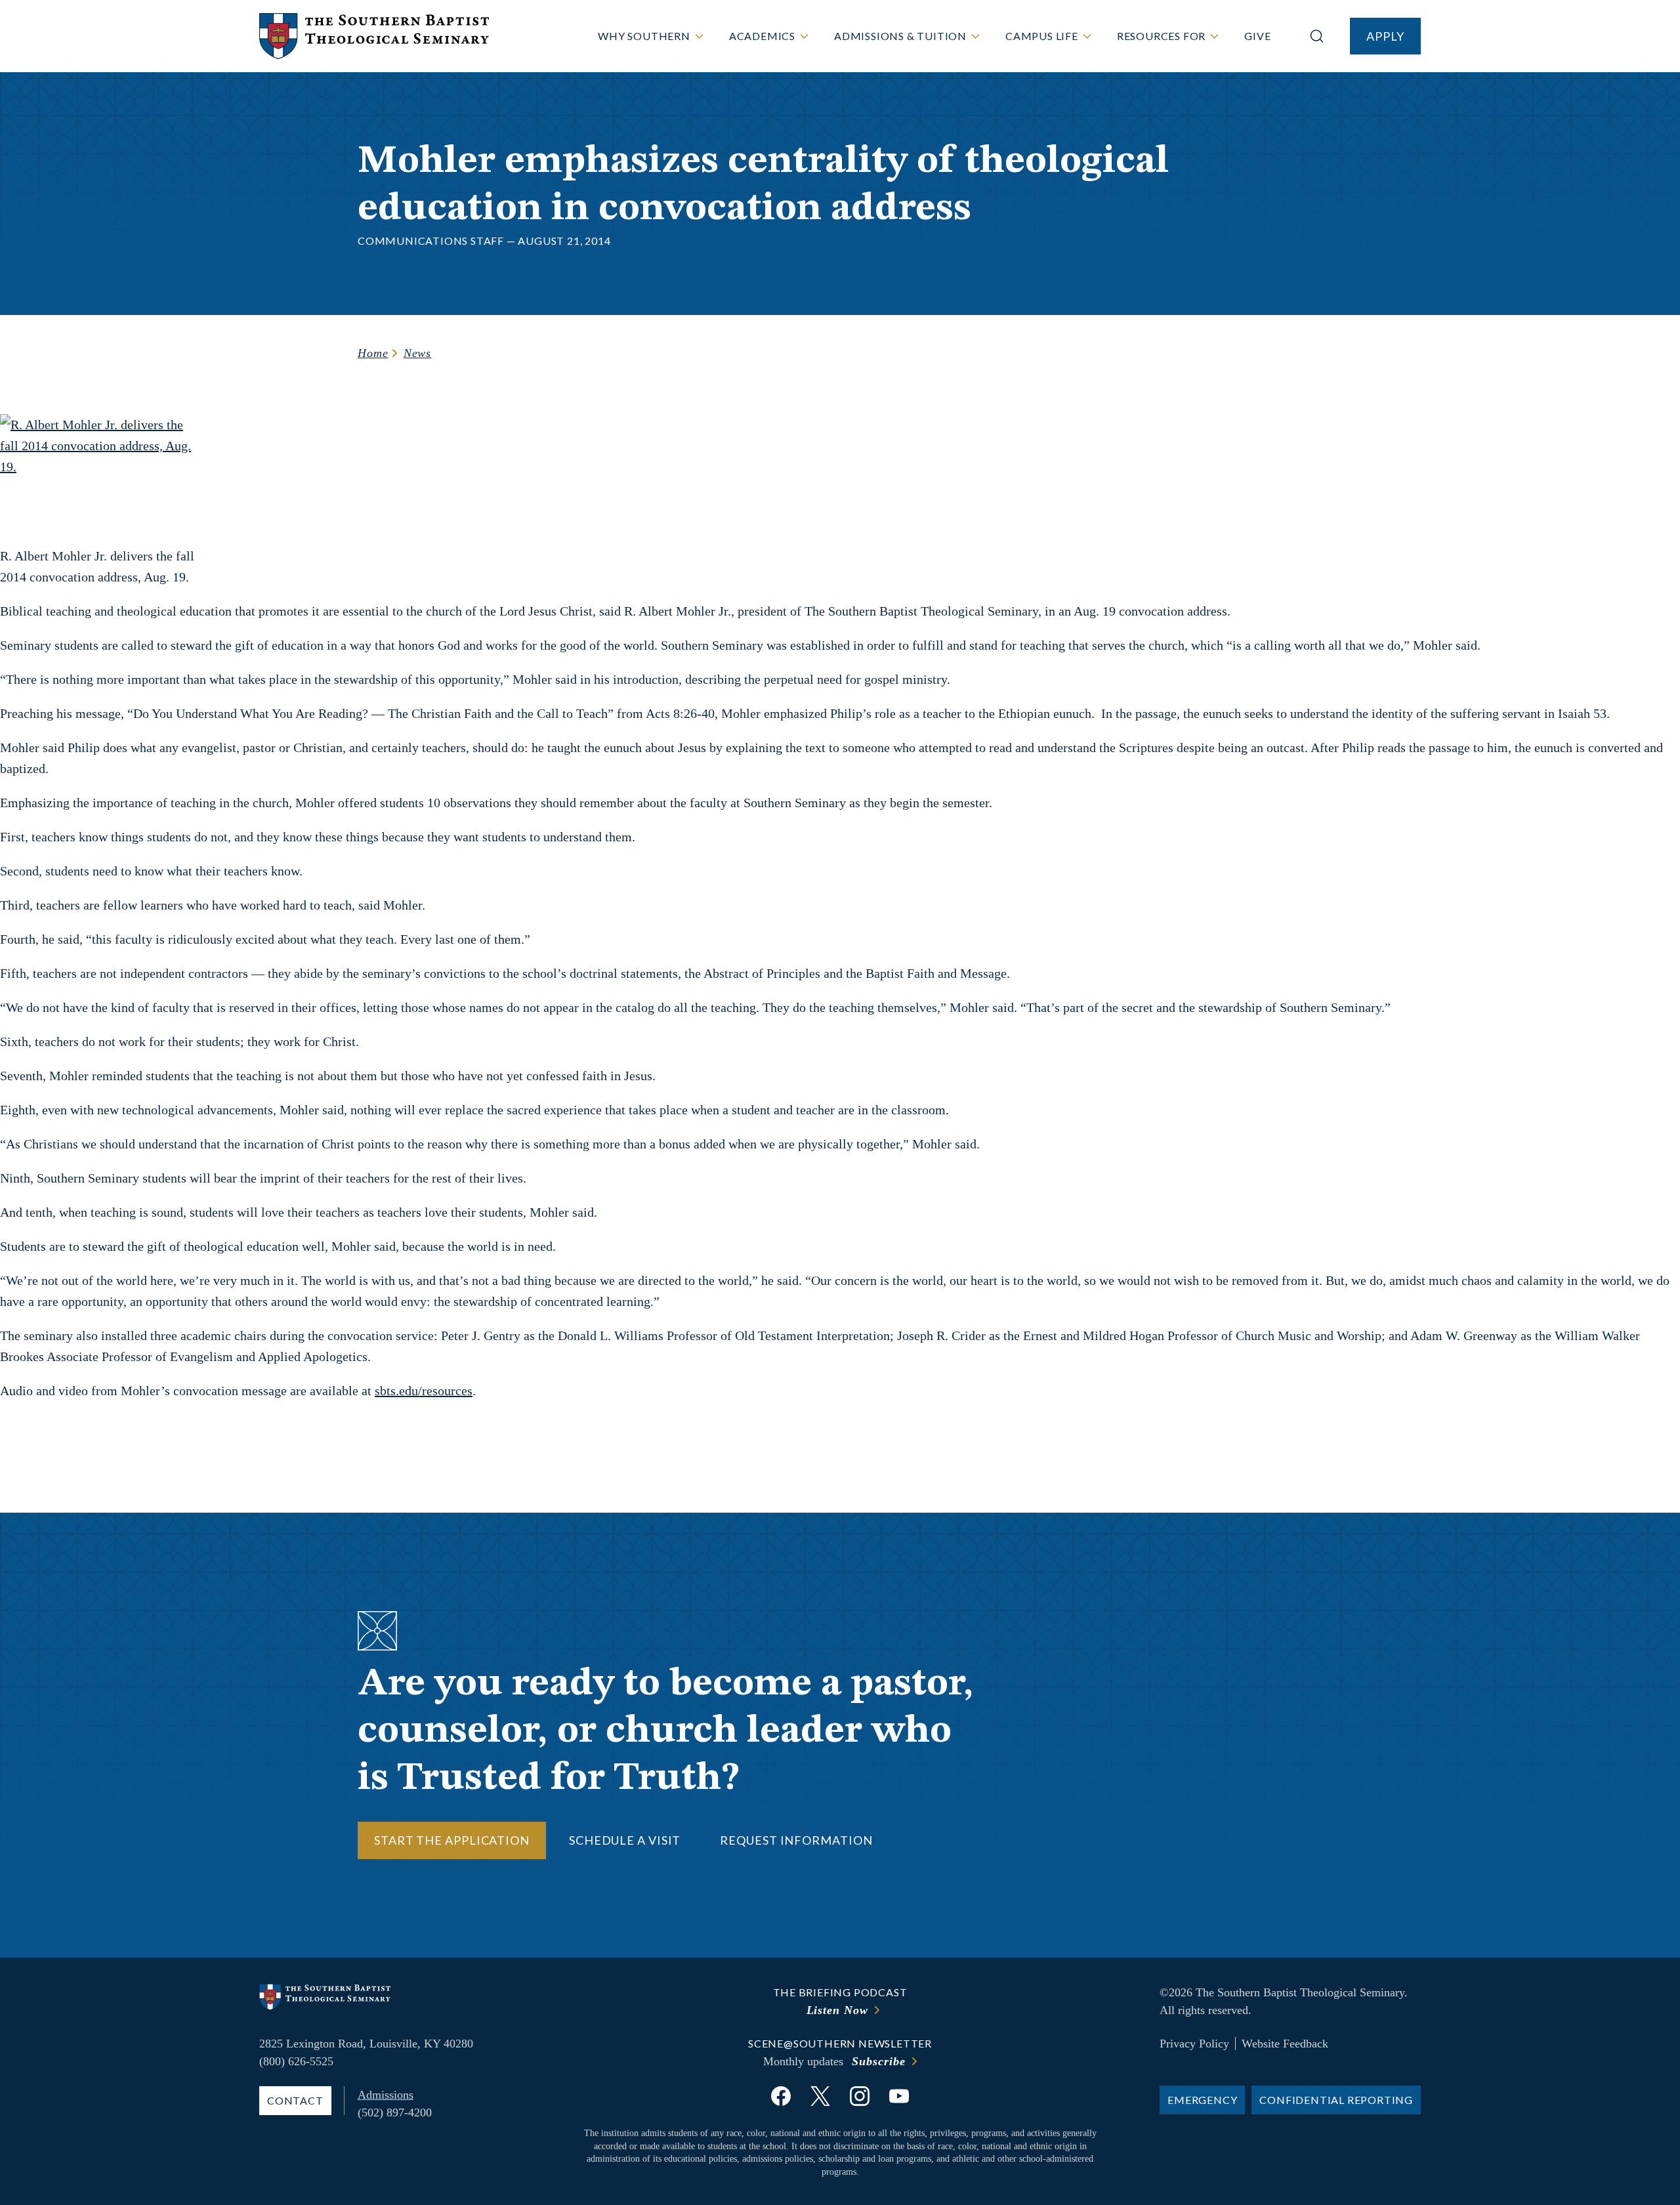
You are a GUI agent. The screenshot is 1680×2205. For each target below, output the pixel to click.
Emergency (1202, 2100)
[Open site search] (1317, 36)
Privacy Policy (1194, 2044)
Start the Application (452, 1840)
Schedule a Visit (625, 1840)
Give (1257, 36)
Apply (1385, 36)
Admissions (386, 2095)
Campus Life (1042, 36)
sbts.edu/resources (424, 1391)
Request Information (796, 1840)
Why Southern (644, 36)
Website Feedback (1285, 2044)
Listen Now (837, 2010)
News (418, 353)
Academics (762, 36)
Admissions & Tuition (900, 36)
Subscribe (878, 2061)
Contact (295, 2100)
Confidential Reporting (1336, 2100)
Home (373, 353)
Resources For (1161, 36)
